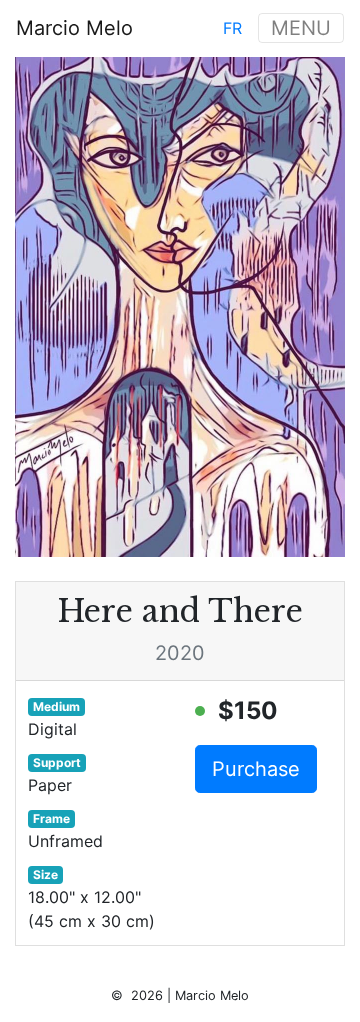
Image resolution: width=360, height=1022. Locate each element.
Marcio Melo (74, 28)
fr (232, 28)
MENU (301, 28)
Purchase (256, 769)
